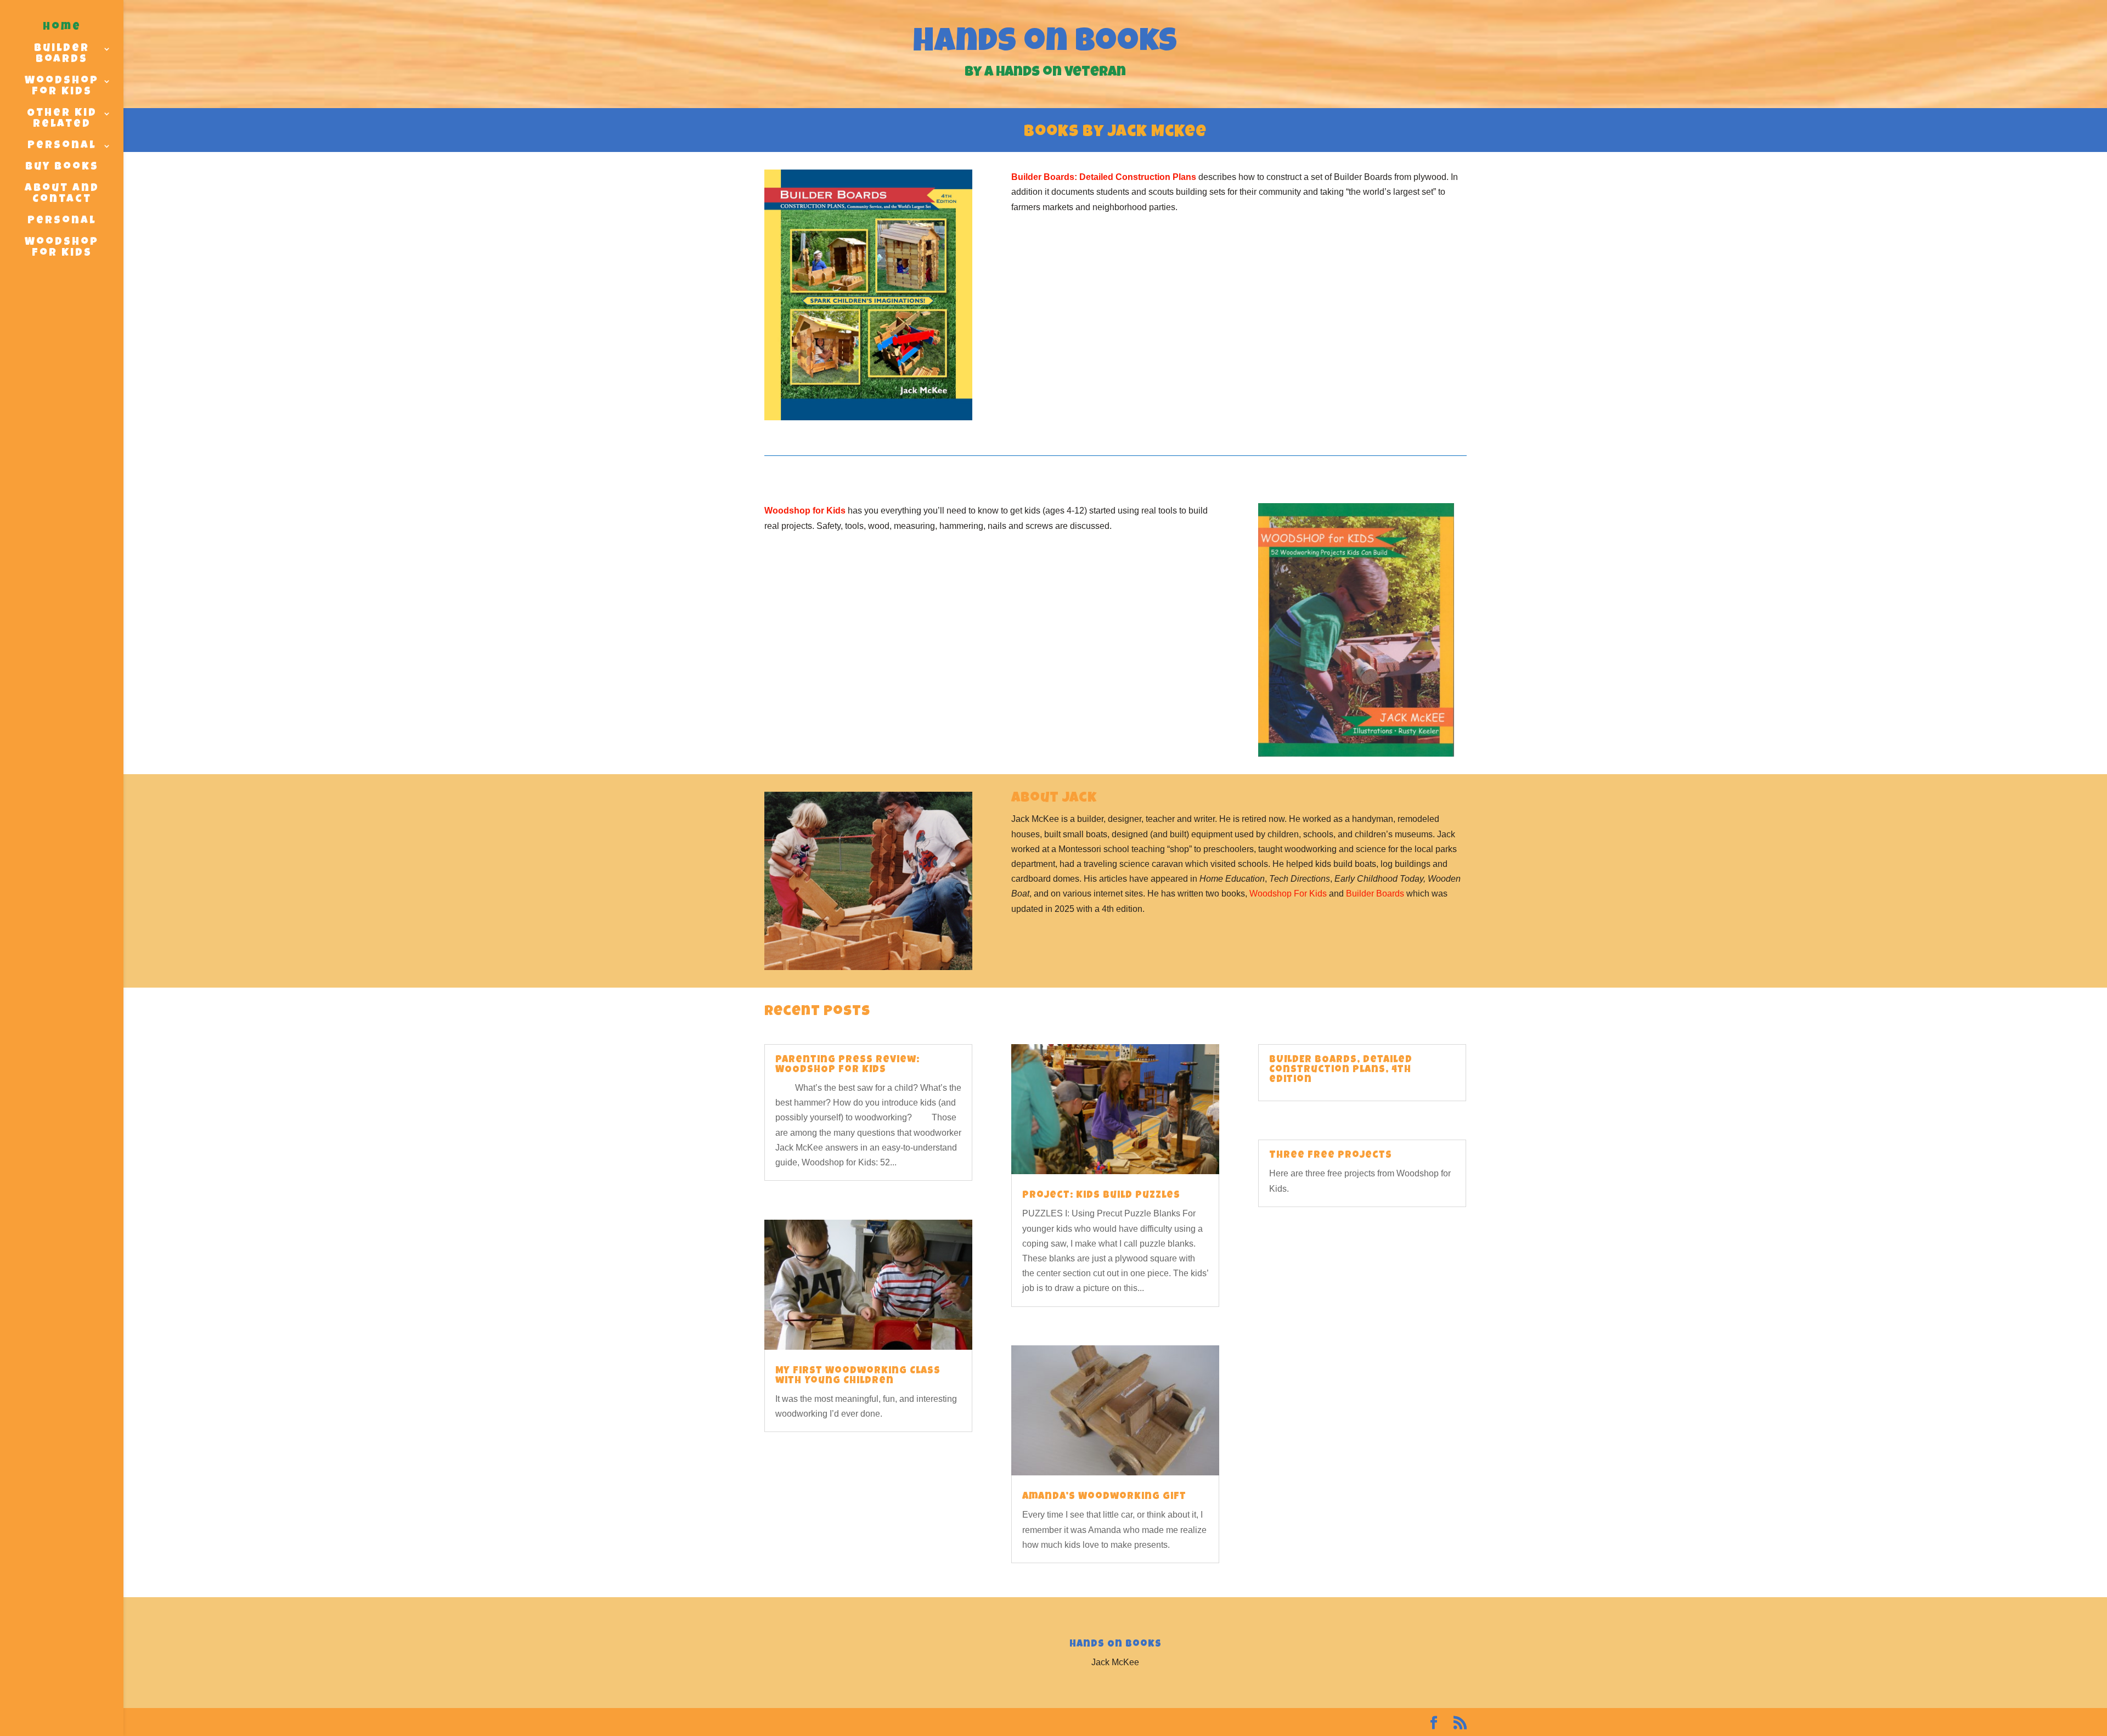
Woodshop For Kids (62, 87)
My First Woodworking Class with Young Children (858, 1376)
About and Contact (62, 194)
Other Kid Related (62, 119)
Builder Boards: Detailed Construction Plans (1104, 177)
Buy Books (62, 167)
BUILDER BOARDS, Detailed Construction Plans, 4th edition (1341, 1070)
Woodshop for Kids (805, 511)
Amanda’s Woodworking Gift (1104, 1497)
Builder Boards (62, 54)
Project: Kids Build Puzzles (1101, 1196)
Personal (62, 146)
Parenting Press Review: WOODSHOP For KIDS (847, 1065)
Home (62, 27)
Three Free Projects (1331, 1156)
